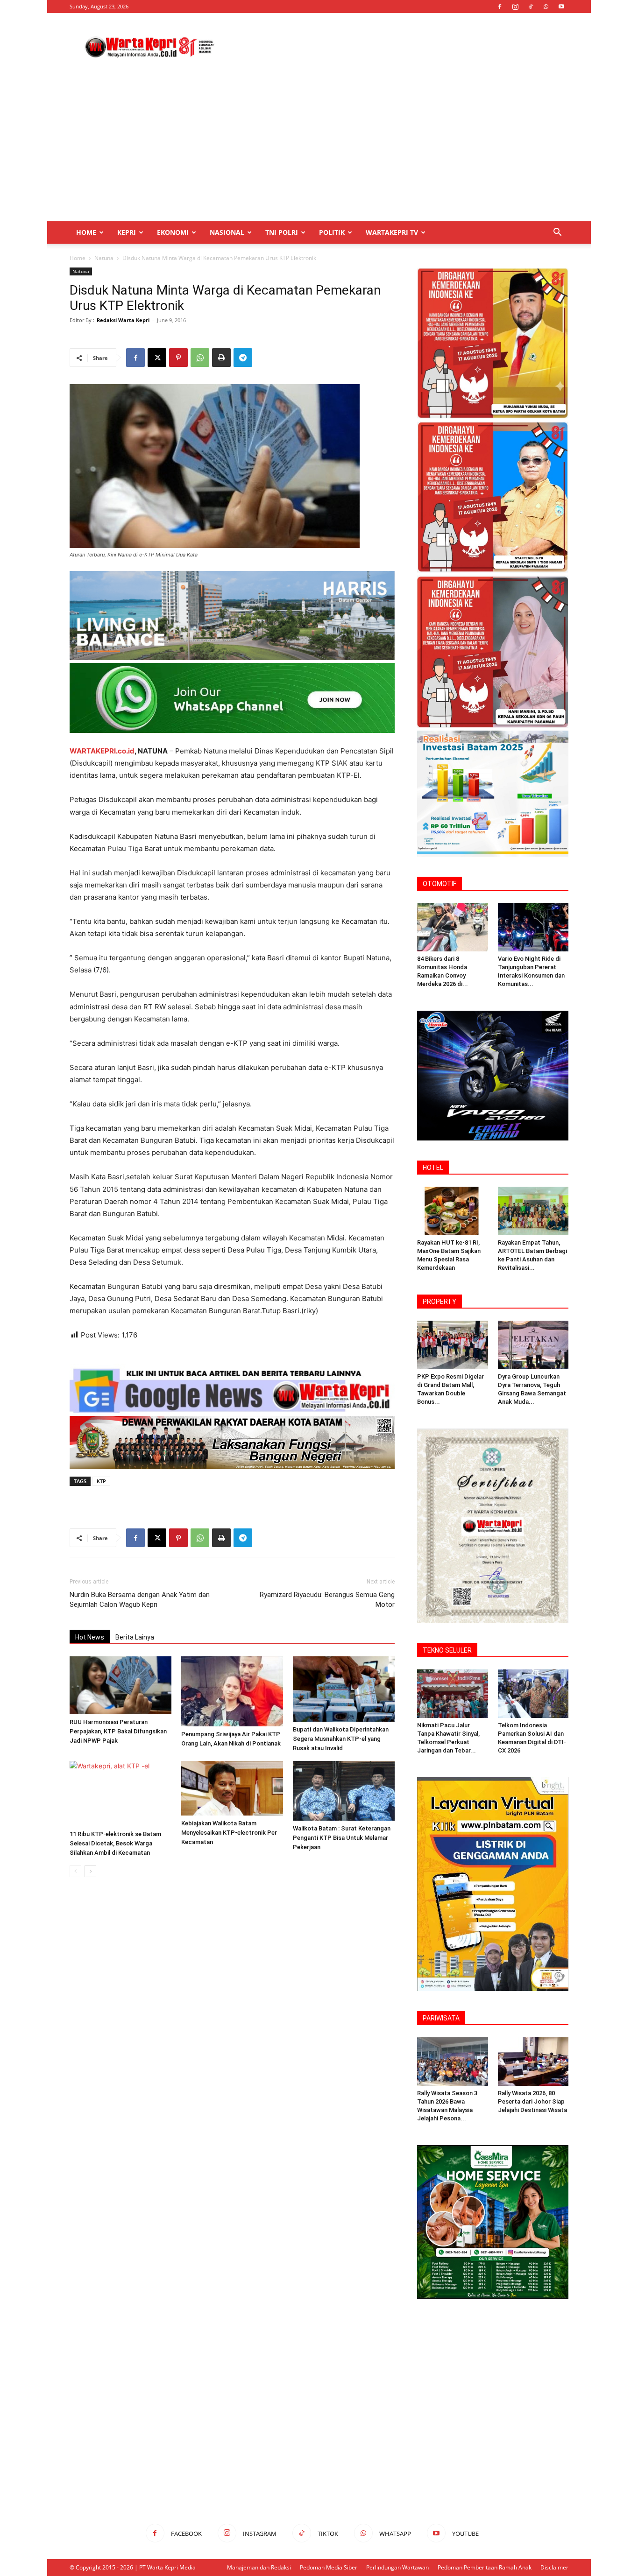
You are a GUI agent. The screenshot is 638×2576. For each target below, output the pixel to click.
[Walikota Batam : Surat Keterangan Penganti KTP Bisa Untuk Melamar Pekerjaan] (344, 1791)
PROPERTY (440, 1302)
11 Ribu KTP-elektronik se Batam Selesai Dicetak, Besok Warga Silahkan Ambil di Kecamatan (115, 1843)
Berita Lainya (135, 1637)
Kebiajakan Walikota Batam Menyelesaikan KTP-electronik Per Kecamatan (229, 1833)
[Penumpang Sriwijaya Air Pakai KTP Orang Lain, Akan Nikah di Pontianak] (232, 1691)
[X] (157, 358)
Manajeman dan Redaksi (259, 2567)
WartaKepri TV (392, 232)
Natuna (104, 258)
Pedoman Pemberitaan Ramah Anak (485, 2567)
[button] (557, 233)
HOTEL (433, 1168)
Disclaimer (554, 2567)
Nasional (227, 232)
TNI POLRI (282, 232)
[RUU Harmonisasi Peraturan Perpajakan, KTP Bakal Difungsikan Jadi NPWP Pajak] (121, 1685)
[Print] (221, 358)
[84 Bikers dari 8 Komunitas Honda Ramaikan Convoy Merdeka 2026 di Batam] (453, 927)
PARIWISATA (441, 2018)
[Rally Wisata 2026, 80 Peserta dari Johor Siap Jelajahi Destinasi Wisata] (533, 2062)
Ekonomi (173, 232)
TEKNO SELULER (447, 1650)
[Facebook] (500, 7)
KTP (101, 1481)
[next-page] (90, 1871)
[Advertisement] (398, 47)
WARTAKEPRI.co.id (102, 751)
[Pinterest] (178, 358)
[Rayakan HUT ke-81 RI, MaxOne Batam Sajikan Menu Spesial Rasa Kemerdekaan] (453, 1211)
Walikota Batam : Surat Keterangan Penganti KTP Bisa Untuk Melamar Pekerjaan (342, 1838)
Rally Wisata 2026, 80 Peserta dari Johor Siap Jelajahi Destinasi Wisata (532, 2101)
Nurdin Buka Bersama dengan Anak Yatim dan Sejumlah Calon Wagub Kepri (140, 1600)
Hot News (90, 1637)
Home (86, 232)
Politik (332, 232)
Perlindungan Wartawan (397, 2567)
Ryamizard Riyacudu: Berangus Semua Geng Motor (327, 1600)
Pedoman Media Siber (329, 2567)
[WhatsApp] (546, 7)
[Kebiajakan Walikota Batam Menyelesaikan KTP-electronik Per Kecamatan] (232, 1788)
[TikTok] (531, 7)
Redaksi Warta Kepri (123, 320)
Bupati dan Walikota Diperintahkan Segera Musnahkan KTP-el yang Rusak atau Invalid (341, 1739)
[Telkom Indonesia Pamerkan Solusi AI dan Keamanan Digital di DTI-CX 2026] (533, 1694)
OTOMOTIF (440, 884)
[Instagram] (515, 7)
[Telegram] (243, 358)
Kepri (127, 232)
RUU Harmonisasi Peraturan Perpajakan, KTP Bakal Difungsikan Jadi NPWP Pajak (118, 1731)
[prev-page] (75, 1871)
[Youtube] (561, 7)
